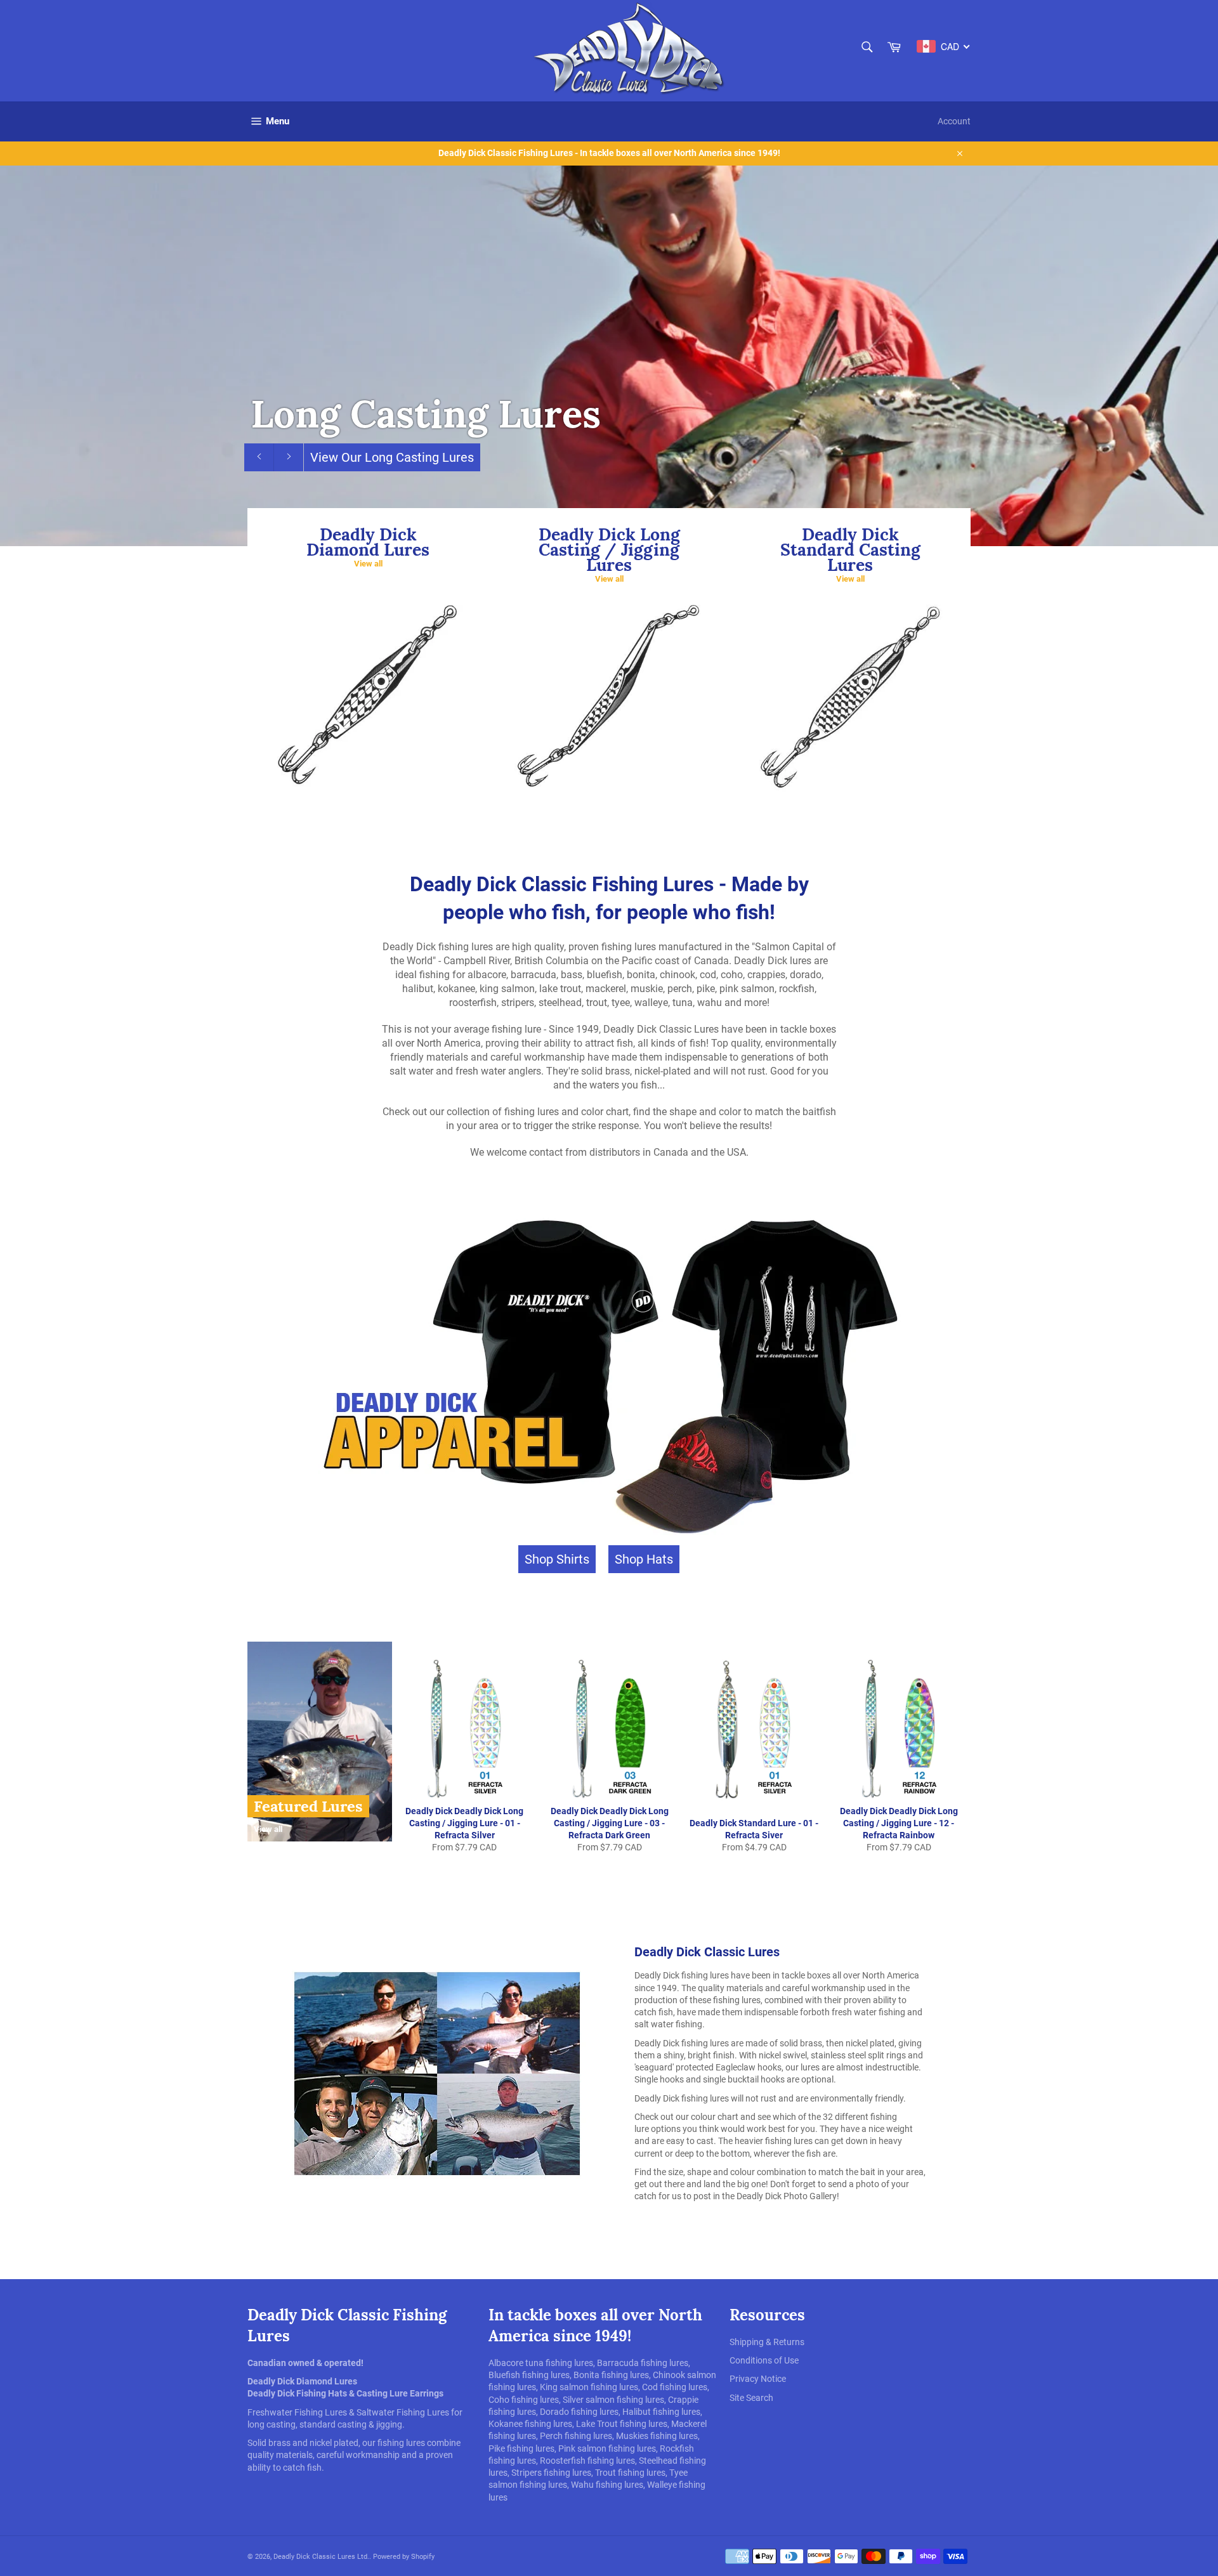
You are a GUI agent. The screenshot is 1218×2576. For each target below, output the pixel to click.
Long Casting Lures (426, 414)
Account (954, 121)
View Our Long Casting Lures (392, 457)
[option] (609, 356)
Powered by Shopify (404, 2557)
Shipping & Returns (767, 2342)
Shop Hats (644, 1559)
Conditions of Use (764, 2360)
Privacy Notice (758, 2379)
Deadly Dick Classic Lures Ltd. (321, 2557)
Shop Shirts (557, 1559)
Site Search (751, 2398)
